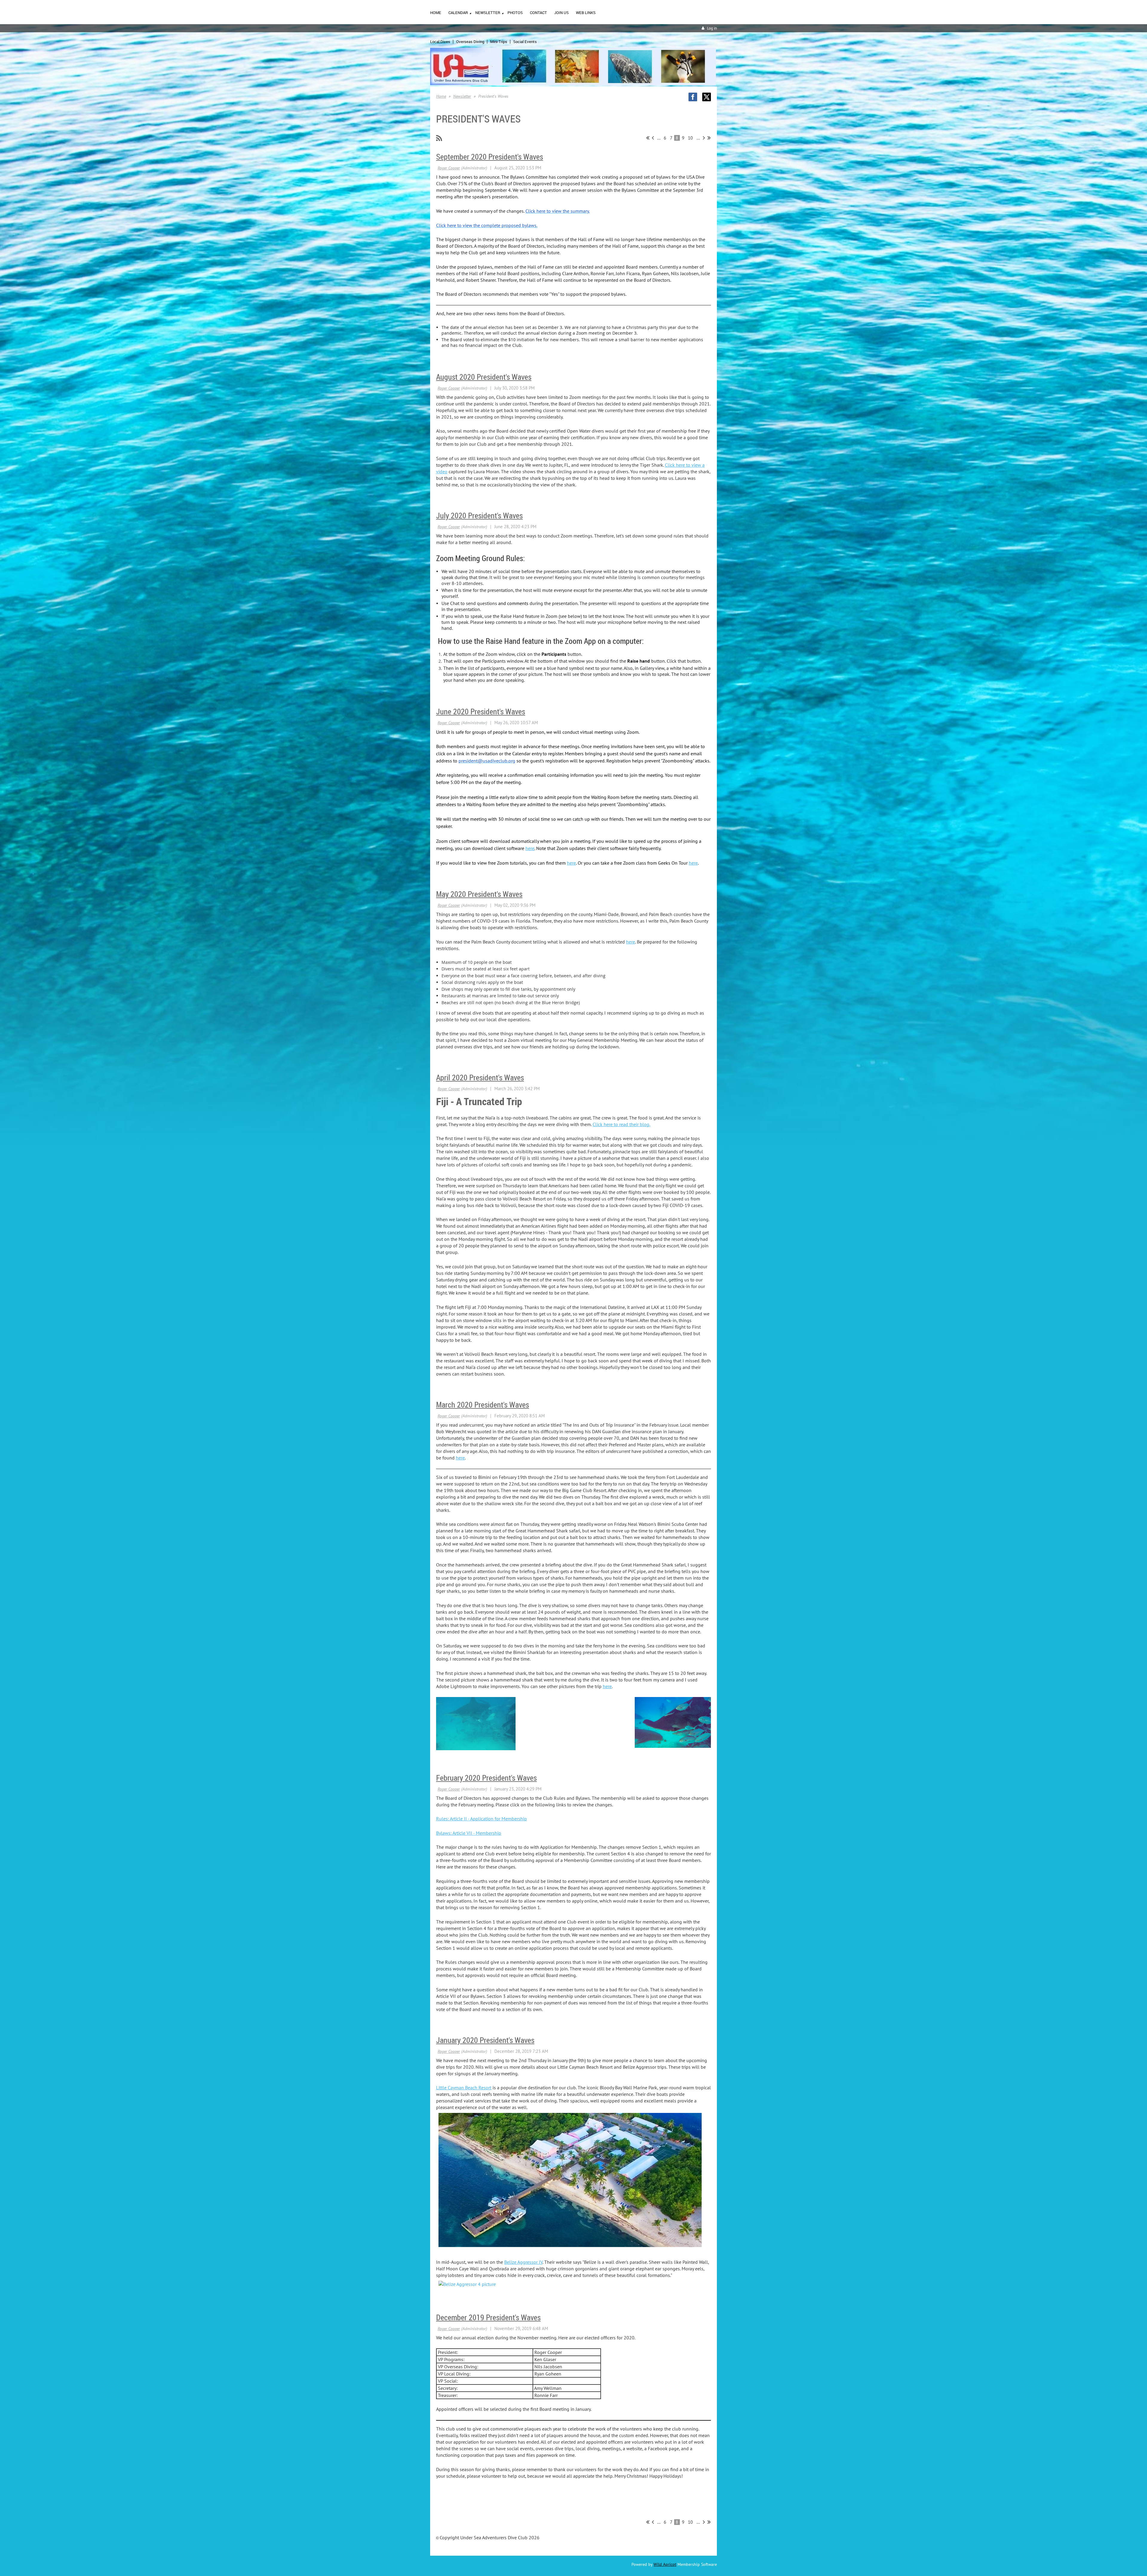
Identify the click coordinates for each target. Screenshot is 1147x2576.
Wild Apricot (665, 2564)
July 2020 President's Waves (479, 516)
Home (441, 96)
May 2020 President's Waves (479, 894)
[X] (707, 97)
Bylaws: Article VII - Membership (469, 1833)
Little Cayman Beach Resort (464, 2088)
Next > (704, 138)
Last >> (709, 138)
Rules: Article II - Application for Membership (482, 1819)
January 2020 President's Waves (485, 2040)
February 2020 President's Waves (486, 1778)
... (659, 138)
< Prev (653, 138)
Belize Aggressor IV (523, 2262)
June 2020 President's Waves (481, 712)
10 (690, 138)
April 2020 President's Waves (480, 1078)
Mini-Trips (499, 42)
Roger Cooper (449, 168)
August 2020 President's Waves (484, 377)
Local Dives (440, 42)
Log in (712, 28)
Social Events (525, 42)
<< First (648, 138)
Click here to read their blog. (621, 1124)
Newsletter (462, 96)
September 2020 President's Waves (490, 157)
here (530, 848)
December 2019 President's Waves (488, 2317)
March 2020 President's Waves (483, 1405)
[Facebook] (693, 97)
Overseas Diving (470, 42)
